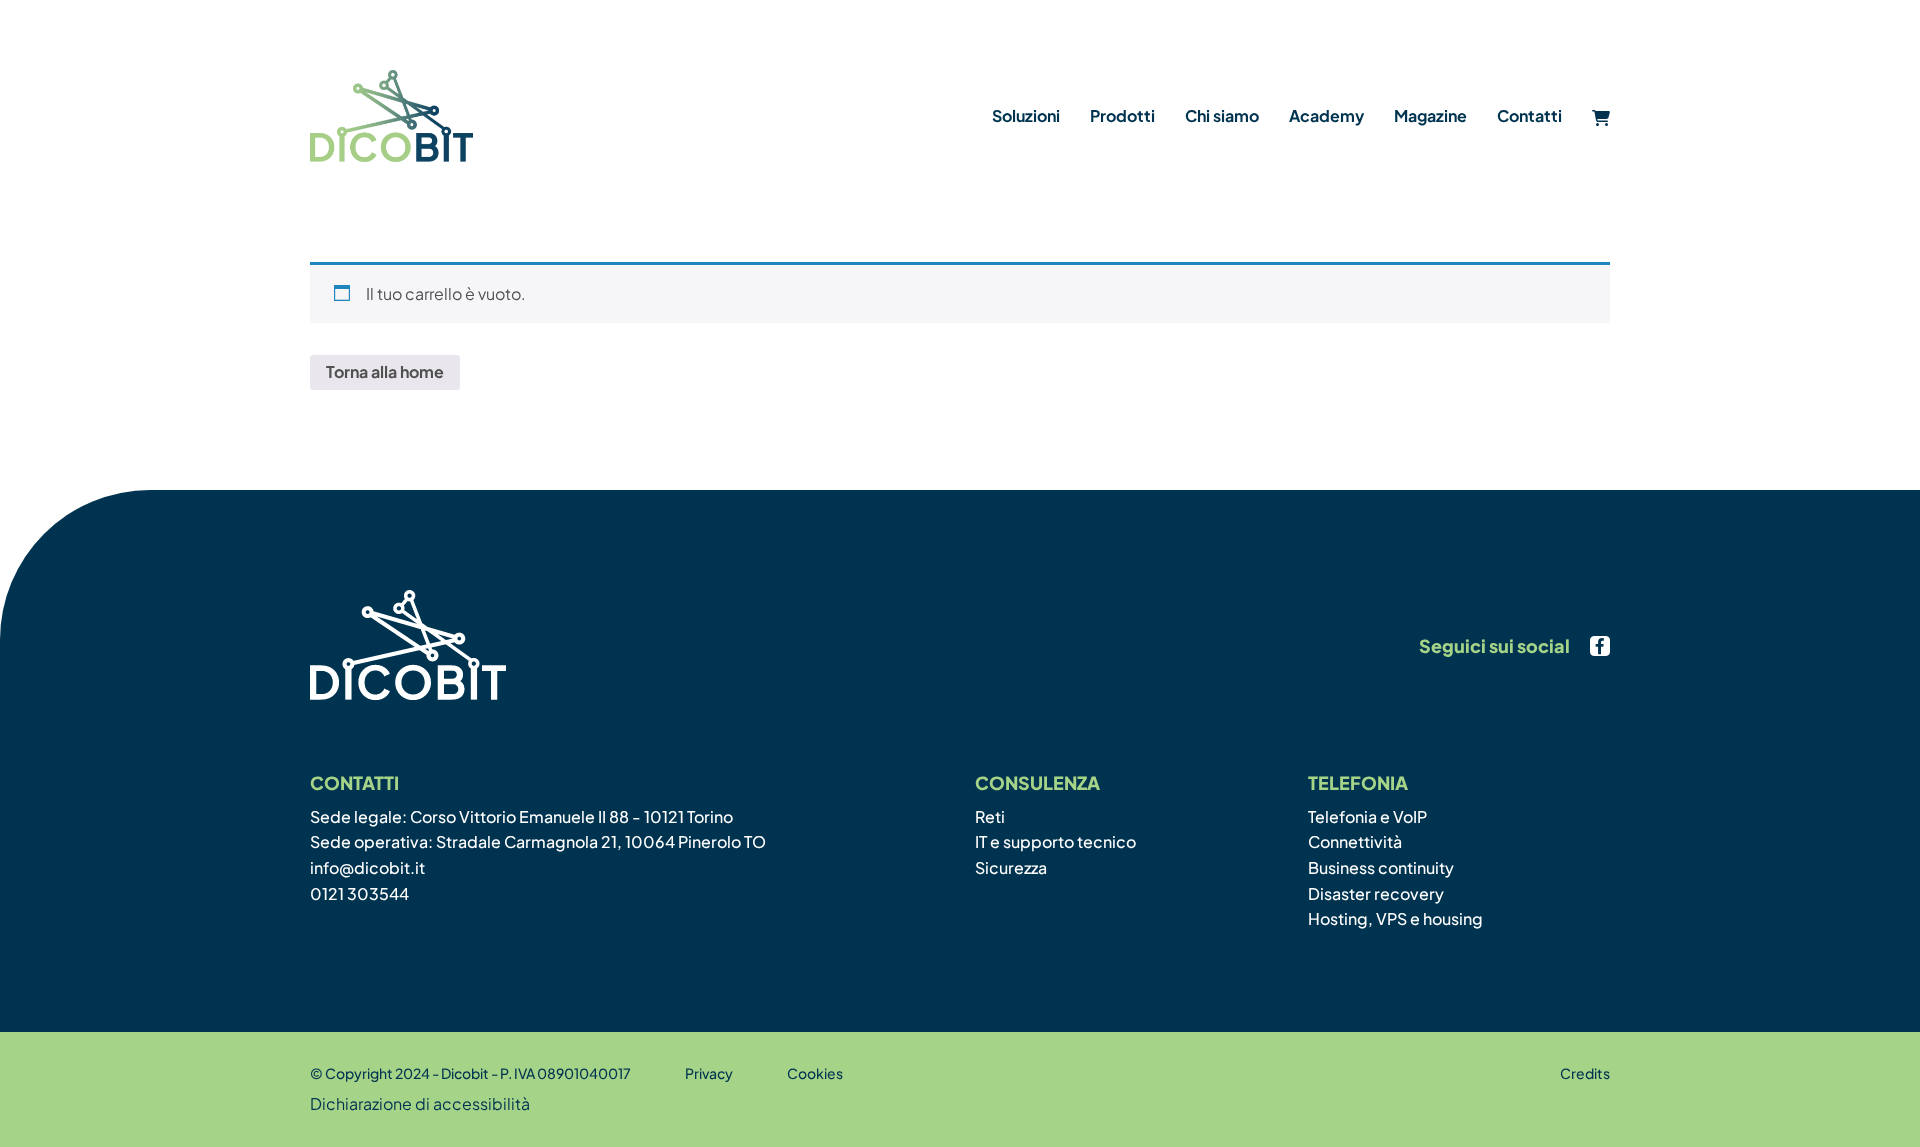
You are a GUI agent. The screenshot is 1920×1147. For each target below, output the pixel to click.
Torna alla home (385, 371)
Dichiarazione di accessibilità (420, 1103)
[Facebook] (1600, 646)
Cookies (815, 1073)
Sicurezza (1011, 867)
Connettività (1355, 841)
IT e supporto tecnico (1055, 841)
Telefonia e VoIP (1367, 816)
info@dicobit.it (367, 867)
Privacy (709, 1073)
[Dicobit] (391, 116)
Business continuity (1381, 867)
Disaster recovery (1376, 893)
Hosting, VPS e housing (1395, 918)
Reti (990, 816)
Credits (1585, 1073)
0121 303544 (359, 893)
